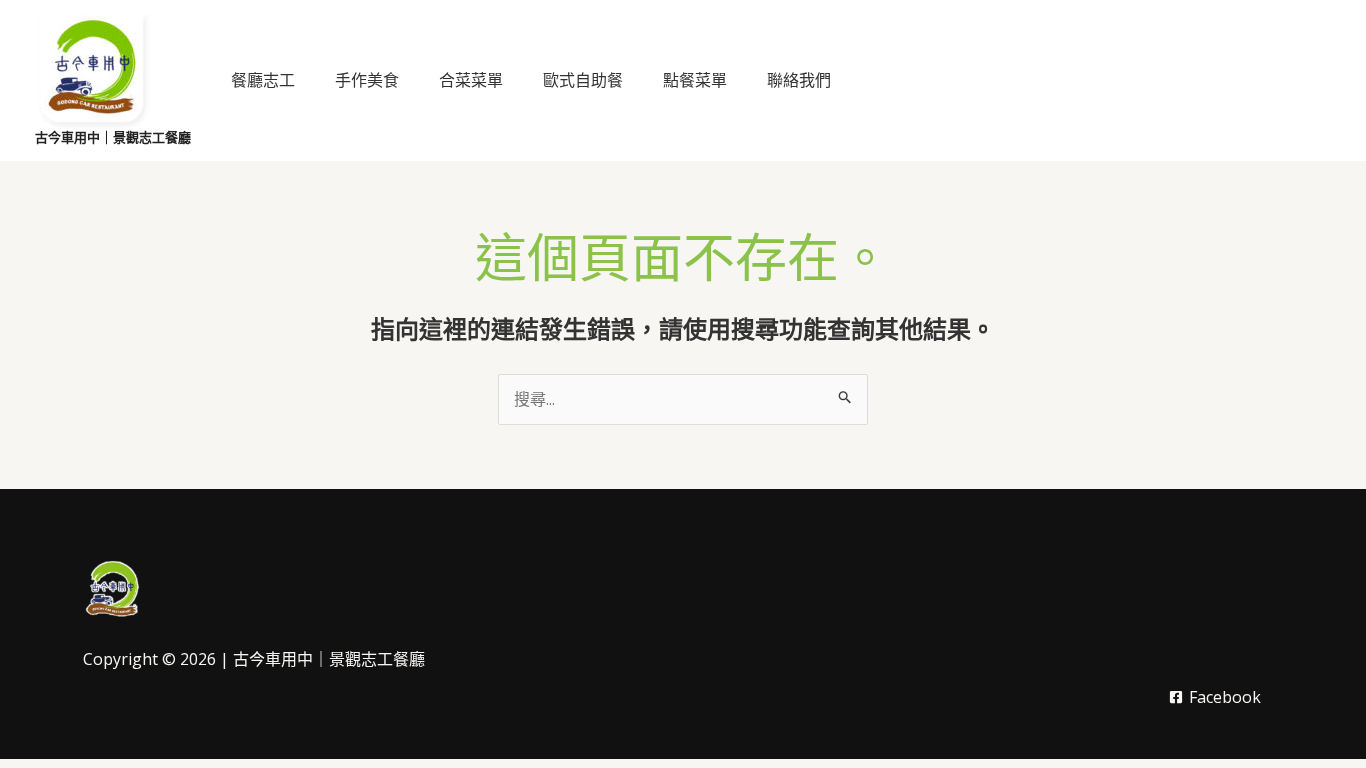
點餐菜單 (695, 80)
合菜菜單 (471, 80)
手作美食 (367, 80)
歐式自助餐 (583, 80)
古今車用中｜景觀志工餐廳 (113, 137)
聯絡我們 (799, 80)
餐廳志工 (263, 80)
